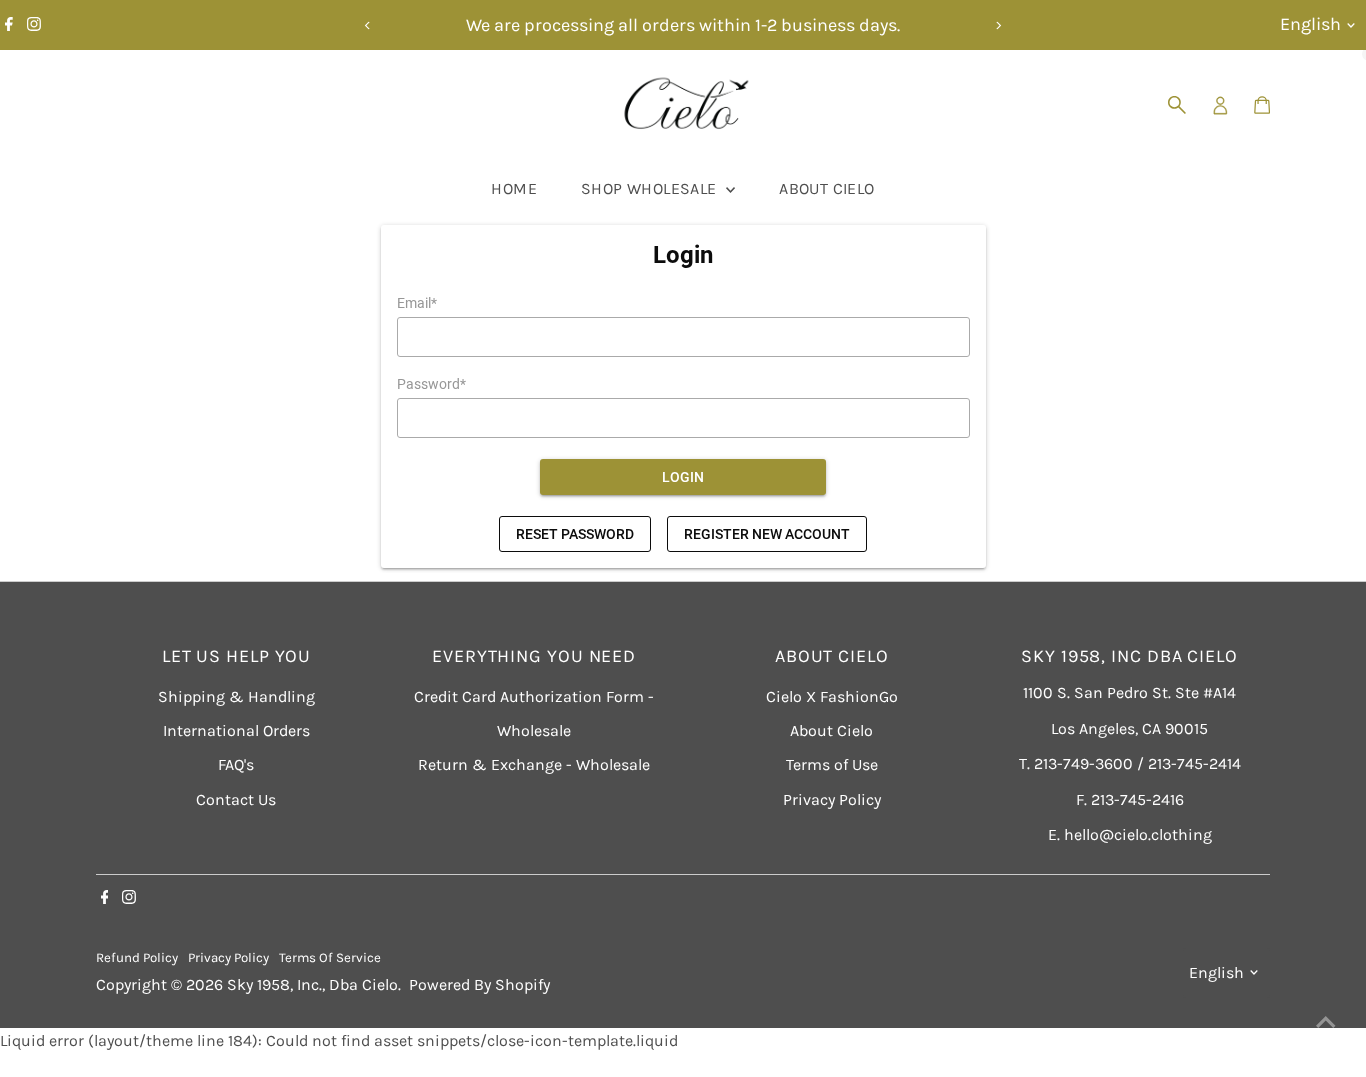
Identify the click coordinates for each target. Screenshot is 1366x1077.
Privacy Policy (832, 799)
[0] (1262, 105)
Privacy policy (228, 957)
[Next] (998, 25)
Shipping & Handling (236, 696)
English (1310, 24)
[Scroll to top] (1326, 1022)
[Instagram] (34, 25)
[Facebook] (9, 25)
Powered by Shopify (479, 984)
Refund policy (137, 957)
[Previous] (368, 25)
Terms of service (330, 957)
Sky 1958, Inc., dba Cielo (312, 984)
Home (514, 188)
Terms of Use (832, 764)
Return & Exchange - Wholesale (534, 764)
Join (1146, 934)
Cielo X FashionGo (832, 696)
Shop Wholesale (651, 188)
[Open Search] (1177, 105)
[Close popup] (1322, 765)
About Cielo (826, 188)
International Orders (236, 730)
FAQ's (236, 764)
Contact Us (236, 799)
